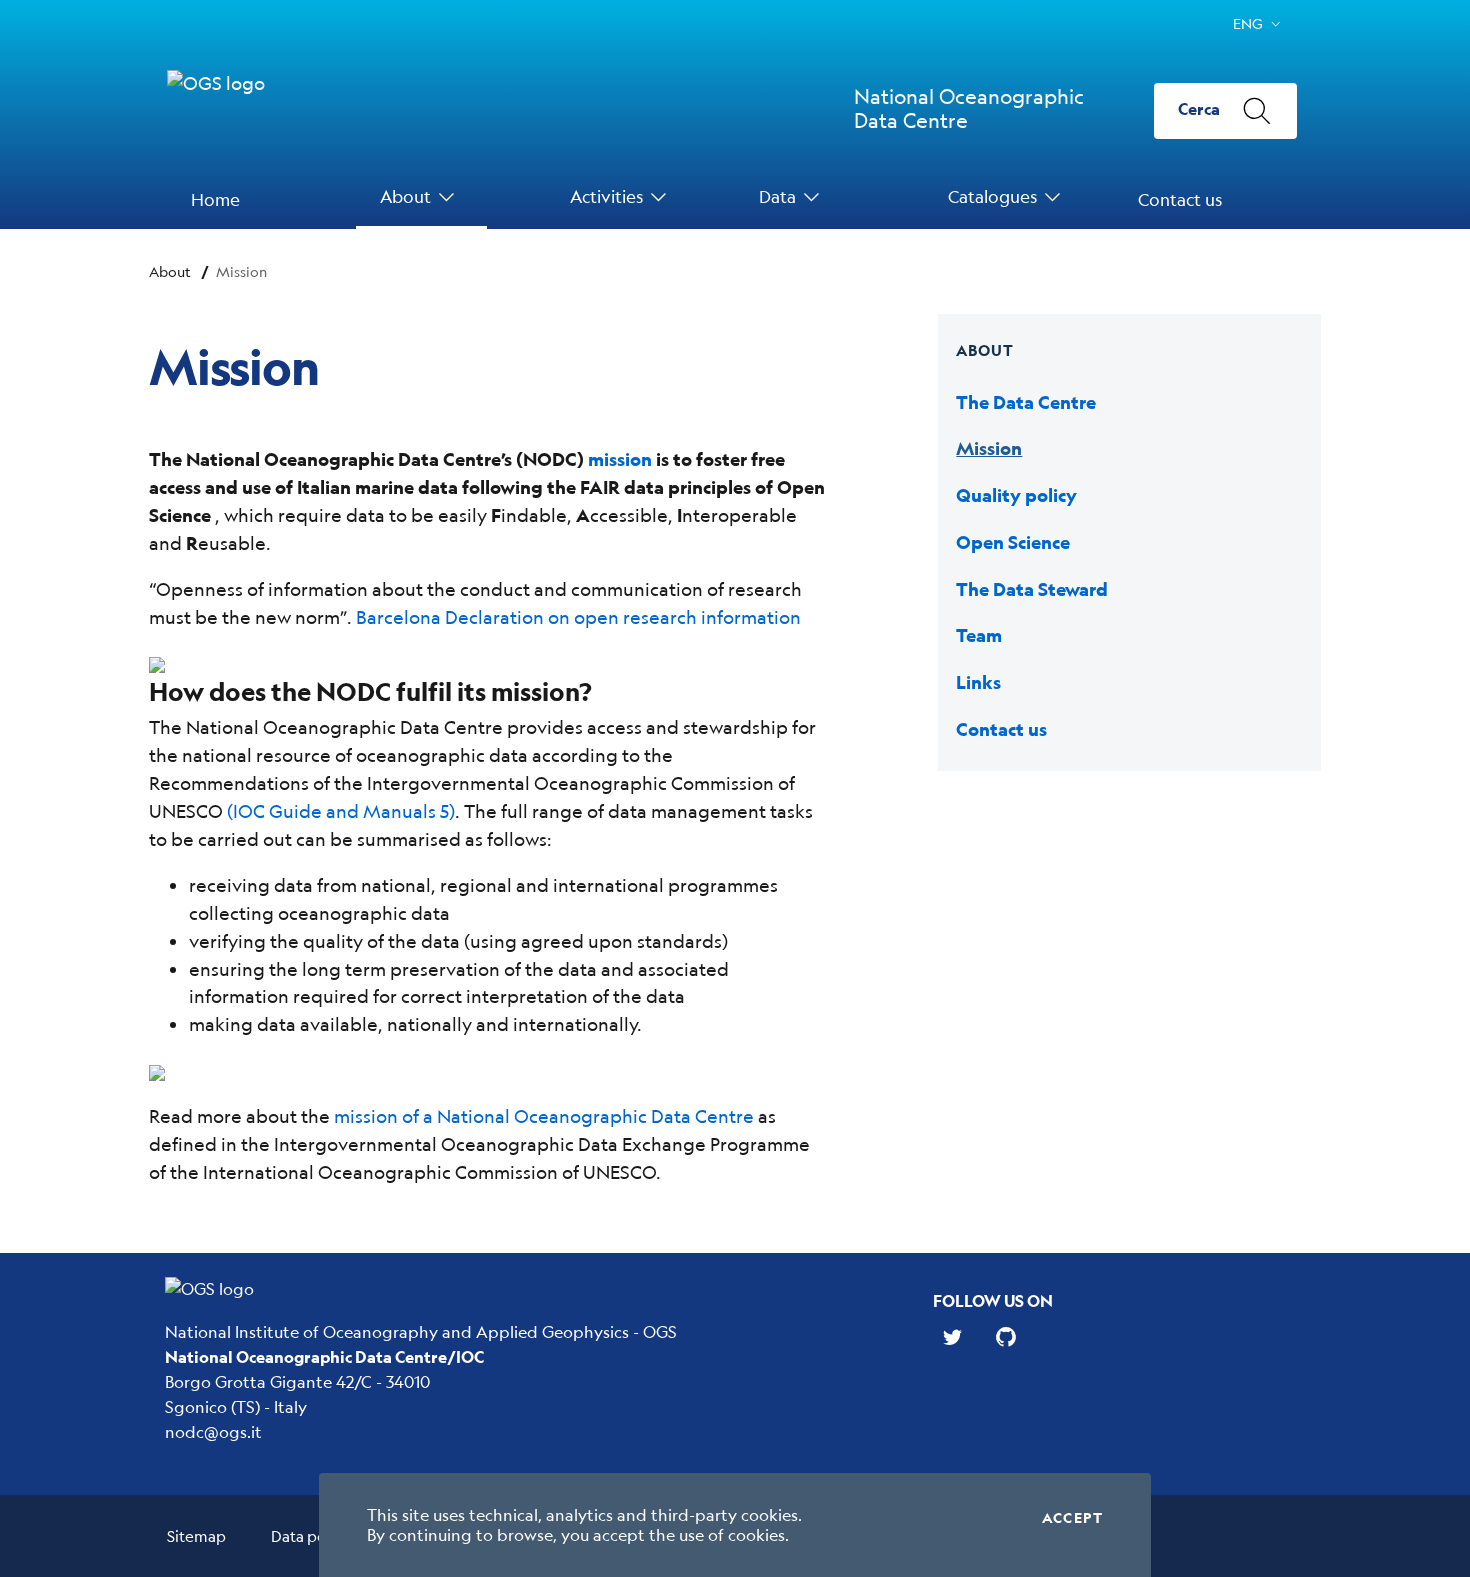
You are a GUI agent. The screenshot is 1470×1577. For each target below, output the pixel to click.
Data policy (310, 1535)
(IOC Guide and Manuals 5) (341, 811)
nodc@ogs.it (213, 1431)
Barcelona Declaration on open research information (578, 617)
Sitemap (196, 1535)
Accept (1072, 1518)
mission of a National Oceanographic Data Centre (544, 1116)
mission (620, 459)
